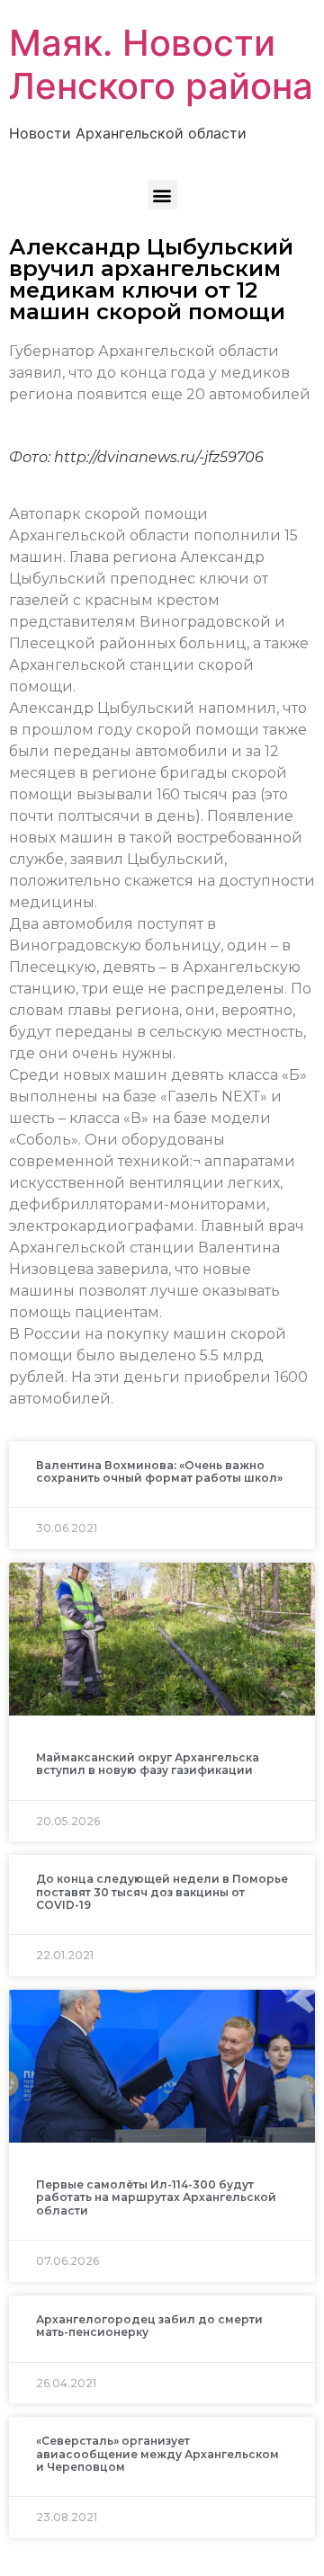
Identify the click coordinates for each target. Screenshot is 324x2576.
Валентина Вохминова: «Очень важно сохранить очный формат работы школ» (159, 1471)
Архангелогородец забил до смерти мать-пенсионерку (149, 2326)
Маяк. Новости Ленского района (161, 64)
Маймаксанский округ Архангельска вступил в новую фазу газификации (148, 1764)
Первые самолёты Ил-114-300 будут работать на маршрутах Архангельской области (156, 2197)
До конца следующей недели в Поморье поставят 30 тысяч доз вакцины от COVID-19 (162, 1892)
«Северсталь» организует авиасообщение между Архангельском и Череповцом (157, 2454)
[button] (162, 195)
